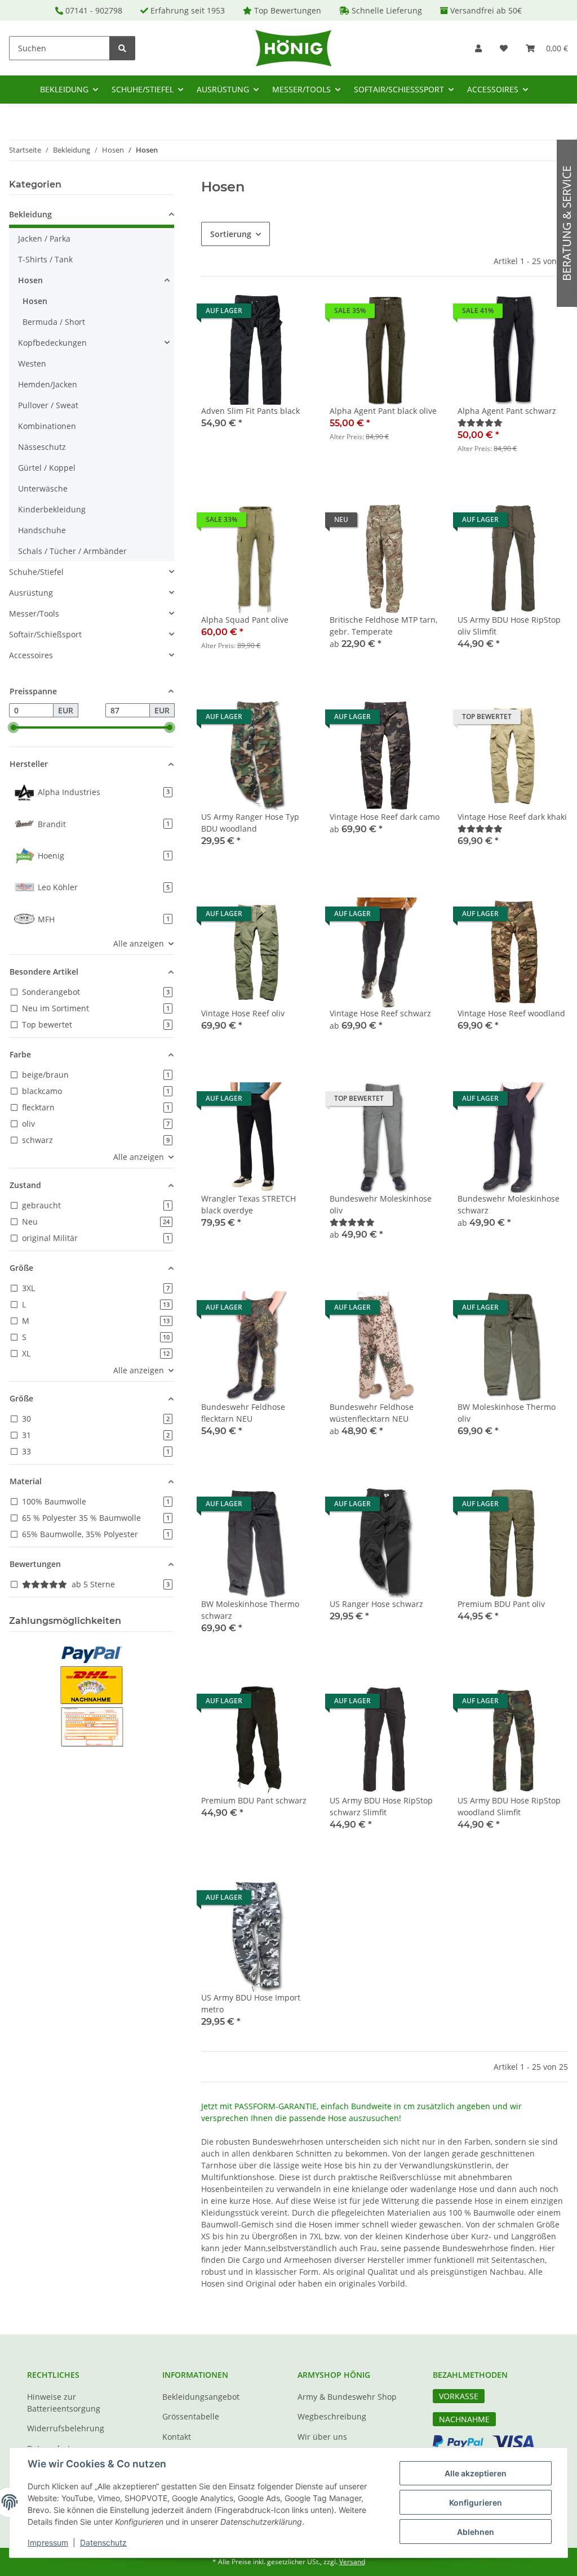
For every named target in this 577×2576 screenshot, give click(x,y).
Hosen (30, 280)
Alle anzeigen (139, 943)
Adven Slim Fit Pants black (250, 411)
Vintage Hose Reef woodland (511, 1013)
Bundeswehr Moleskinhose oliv (381, 1204)
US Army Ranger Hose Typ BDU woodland (250, 823)
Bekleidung (30, 214)
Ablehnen (476, 2532)
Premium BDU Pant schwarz (254, 1800)
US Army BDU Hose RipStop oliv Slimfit (509, 626)
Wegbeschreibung (332, 2416)
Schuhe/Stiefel (36, 572)
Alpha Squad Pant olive (245, 620)
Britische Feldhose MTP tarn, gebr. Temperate (383, 626)
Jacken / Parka (44, 238)
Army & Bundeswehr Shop (347, 2397)
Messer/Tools (34, 613)
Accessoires (31, 655)
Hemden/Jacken (48, 384)
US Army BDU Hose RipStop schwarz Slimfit (381, 1806)
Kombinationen (47, 426)
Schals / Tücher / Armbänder (72, 551)
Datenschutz (103, 2542)
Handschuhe (42, 530)
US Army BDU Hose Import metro (251, 2003)
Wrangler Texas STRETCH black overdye (248, 1204)
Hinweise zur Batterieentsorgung (64, 2403)
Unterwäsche (43, 488)
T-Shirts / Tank (45, 259)
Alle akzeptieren (476, 2473)
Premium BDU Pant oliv (501, 1604)
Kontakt (177, 2437)
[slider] (14, 727)
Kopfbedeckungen (52, 343)
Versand (352, 2562)
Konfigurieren (476, 2503)
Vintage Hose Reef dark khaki (512, 817)
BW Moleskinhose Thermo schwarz (250, 1610)
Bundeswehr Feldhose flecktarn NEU (243, 1413)
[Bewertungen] (480, 423)
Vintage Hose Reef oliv (243, 1013)
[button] (478, 48)
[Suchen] (122, 48)
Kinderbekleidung (52, 509)
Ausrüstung (31, 593)
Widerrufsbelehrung (66, 2428)
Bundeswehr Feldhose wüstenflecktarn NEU (372, 1413)
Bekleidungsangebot (201, 2397)
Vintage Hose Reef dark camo (385, 817)
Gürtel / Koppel (47, 468)
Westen (32, 363)
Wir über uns (322, 2437)
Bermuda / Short (54, 322)
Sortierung (231, 234)
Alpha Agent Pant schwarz (507, 411)
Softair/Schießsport (45, 634)
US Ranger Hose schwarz (376, 1604)
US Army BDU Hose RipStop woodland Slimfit (509, 1806)
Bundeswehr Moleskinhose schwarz (509, 1204)
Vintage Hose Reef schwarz (380, 1013)
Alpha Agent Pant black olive (383, 411)
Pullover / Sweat (48, 405)
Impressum (48, 2542)
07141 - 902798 (94, 10)
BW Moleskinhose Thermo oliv (507, 1413)
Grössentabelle (191, 2416)
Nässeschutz (42, 447)
